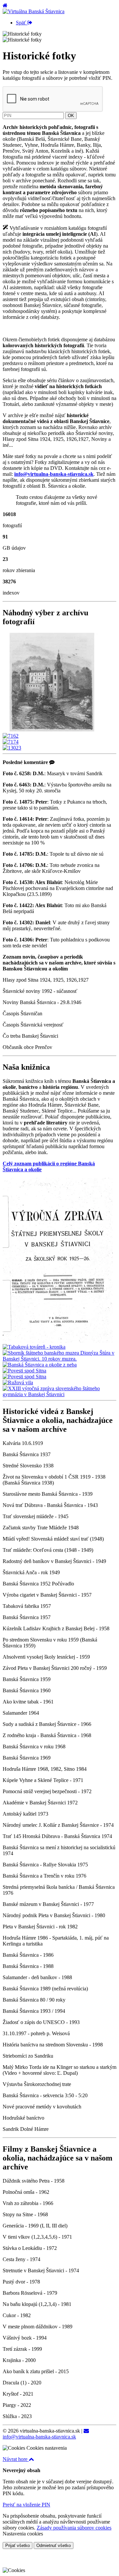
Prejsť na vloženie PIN (26, 2505)
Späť (22, 23)
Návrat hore (16, 2459)
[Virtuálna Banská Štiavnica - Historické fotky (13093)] (52, 730)
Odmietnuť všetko (54, 2545)
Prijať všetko (18, 2545)
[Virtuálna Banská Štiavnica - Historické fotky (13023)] (12, 748)
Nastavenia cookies (23, 2534)
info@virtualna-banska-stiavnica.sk (39, 2437)
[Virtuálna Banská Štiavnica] (34, 11)
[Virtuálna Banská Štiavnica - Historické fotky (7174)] (11, 742)
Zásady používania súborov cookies (74, 2528)
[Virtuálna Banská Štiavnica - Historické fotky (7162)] (11, 736)
